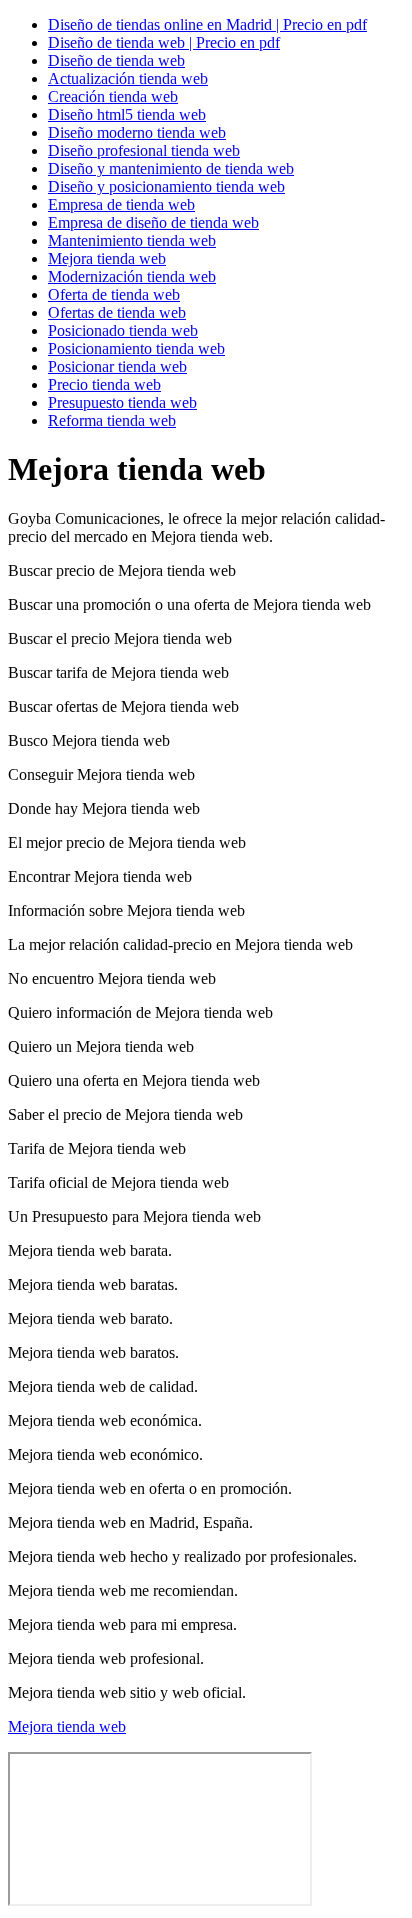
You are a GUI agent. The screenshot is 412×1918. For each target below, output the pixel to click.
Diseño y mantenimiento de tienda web (171, 168)
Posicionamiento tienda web (136, 348)
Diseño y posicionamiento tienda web (166, 186)
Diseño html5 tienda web (127, 114)
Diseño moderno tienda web (137, 132)
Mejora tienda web (107, 258)
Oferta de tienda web (114, 294)
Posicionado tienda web (123, 330)
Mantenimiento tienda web (132, 240)
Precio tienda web (104, 384)
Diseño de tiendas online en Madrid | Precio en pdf (207, 24)
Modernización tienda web (132, 276)
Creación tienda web (113, 96)
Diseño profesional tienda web (144, 150)
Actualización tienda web (128, 78)
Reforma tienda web (112, 420)
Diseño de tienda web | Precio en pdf (164, 42)
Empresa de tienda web (121, 204)
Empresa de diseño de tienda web (153, 222)
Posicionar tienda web (117, 366)
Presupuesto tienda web (122, 402)
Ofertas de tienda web (117, 312)
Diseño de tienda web (116, 60)
